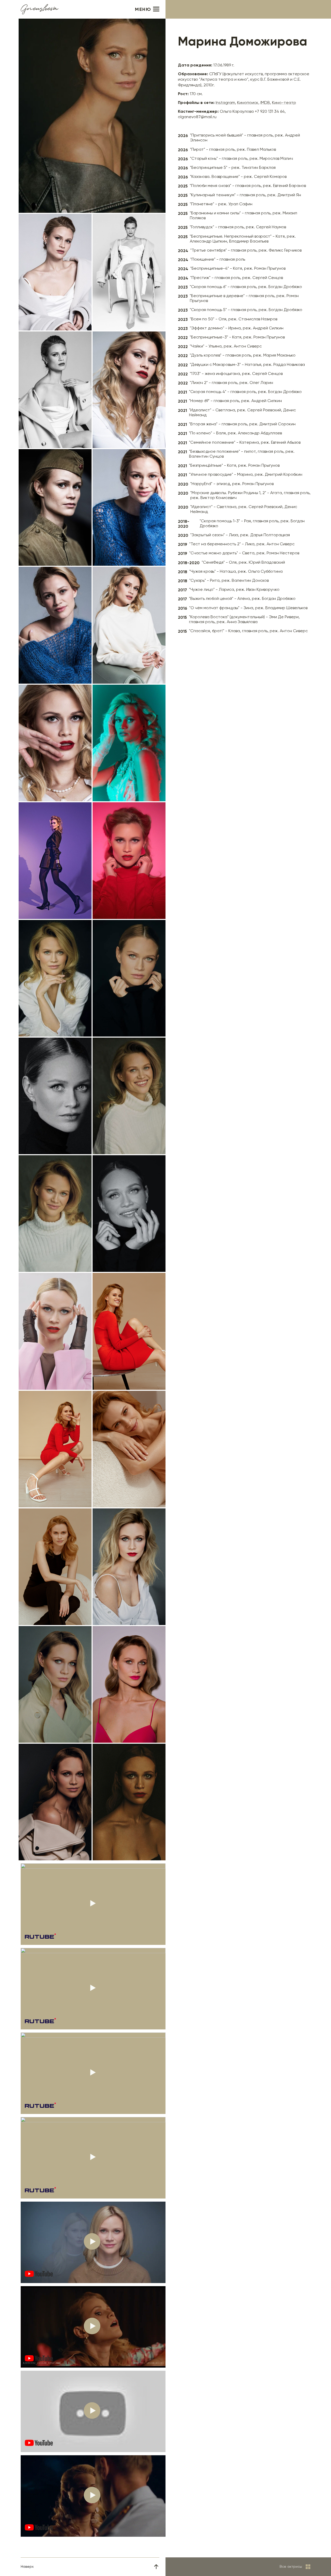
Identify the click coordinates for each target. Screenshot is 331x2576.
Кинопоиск (248, 103)
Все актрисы (291, 2567)
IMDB (265, 103)
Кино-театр (284, 103)
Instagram (225, 103)
